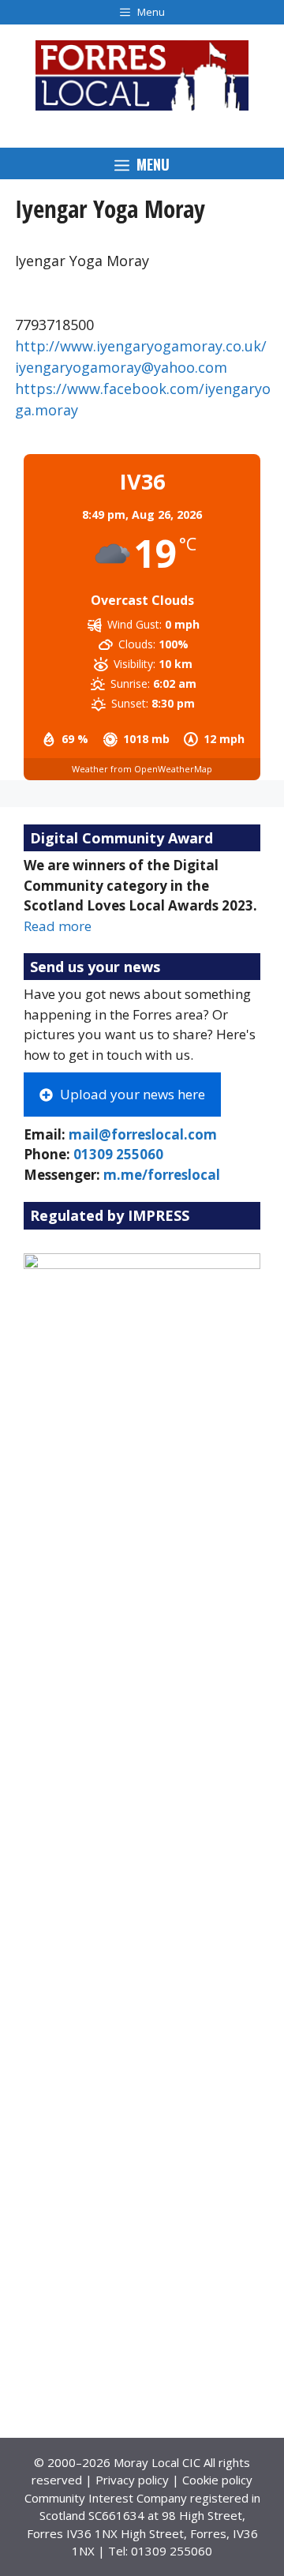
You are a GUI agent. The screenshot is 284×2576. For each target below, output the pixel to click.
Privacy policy (132, 2480)
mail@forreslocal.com (143, 1134)
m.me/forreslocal (162, 1175)
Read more (58, 926)
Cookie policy (217, 2480)
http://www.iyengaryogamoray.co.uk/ (141, 346)
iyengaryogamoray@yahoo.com (121, 367)
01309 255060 (118, 1154)
